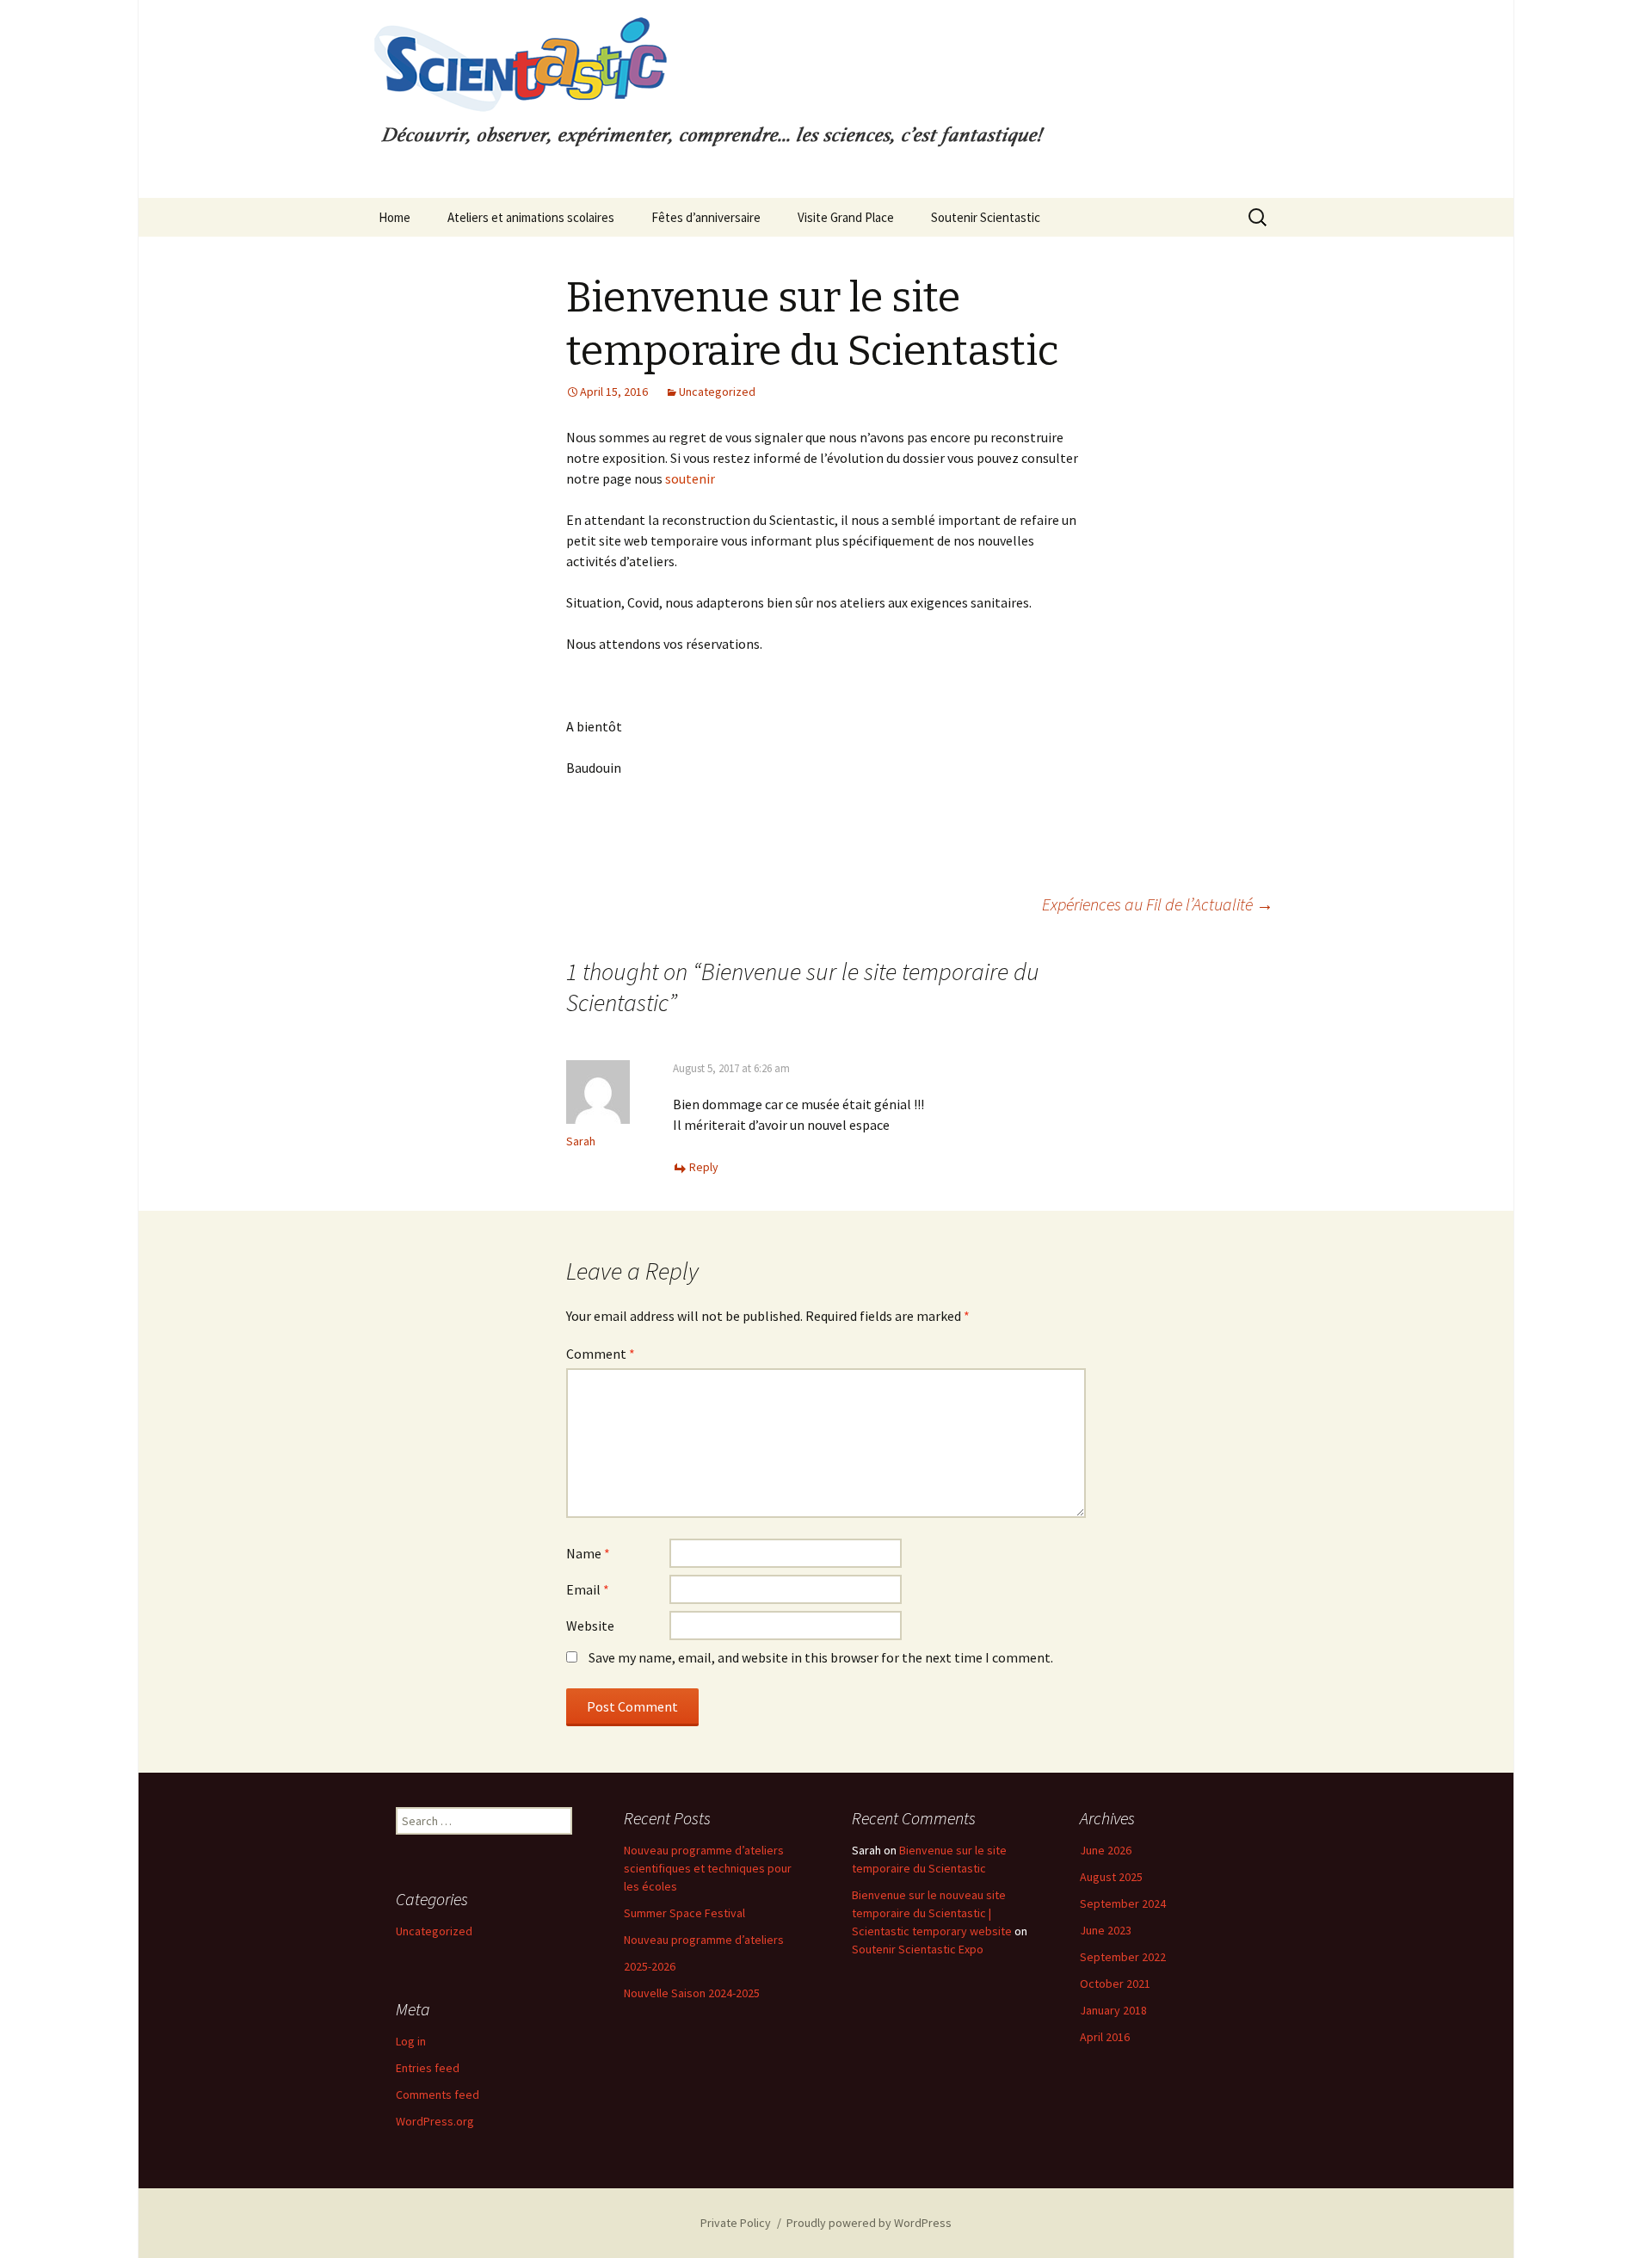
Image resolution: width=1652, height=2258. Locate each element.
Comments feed (438, 2095)
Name (588, 1553)
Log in (411, 2041)
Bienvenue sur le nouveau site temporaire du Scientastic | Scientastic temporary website (932, 1913)
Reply (704, 1167)
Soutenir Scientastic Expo (918, 1949)
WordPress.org (435, 2121)
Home (395, 217)
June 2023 (1106, 1930)
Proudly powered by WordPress (869, 2223)
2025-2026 (650, 1966)
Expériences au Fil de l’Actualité (1158, 904)
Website (590, 1626)
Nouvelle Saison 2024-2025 (692, 1993)
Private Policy (736, 2223)
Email (588, 1589)
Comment (601, 1354)
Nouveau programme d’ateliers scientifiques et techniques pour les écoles (708, 1868)
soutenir (690, 478)
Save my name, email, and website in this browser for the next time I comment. (821, 1657)
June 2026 (1106, 1850)
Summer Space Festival (684, 1913)
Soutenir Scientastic (986, 217)
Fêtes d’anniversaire (706, 217)
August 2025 (1111, 1877)
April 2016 (1105, 2037)
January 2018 (1113, 2010)
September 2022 (1123, 1957)
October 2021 (1115, 1983)
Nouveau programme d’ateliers (704, 1940)
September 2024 (1123, 1903)
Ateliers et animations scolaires (531, 217)
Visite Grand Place (846, 217)
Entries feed (428, 2068)
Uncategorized (717, 392)
